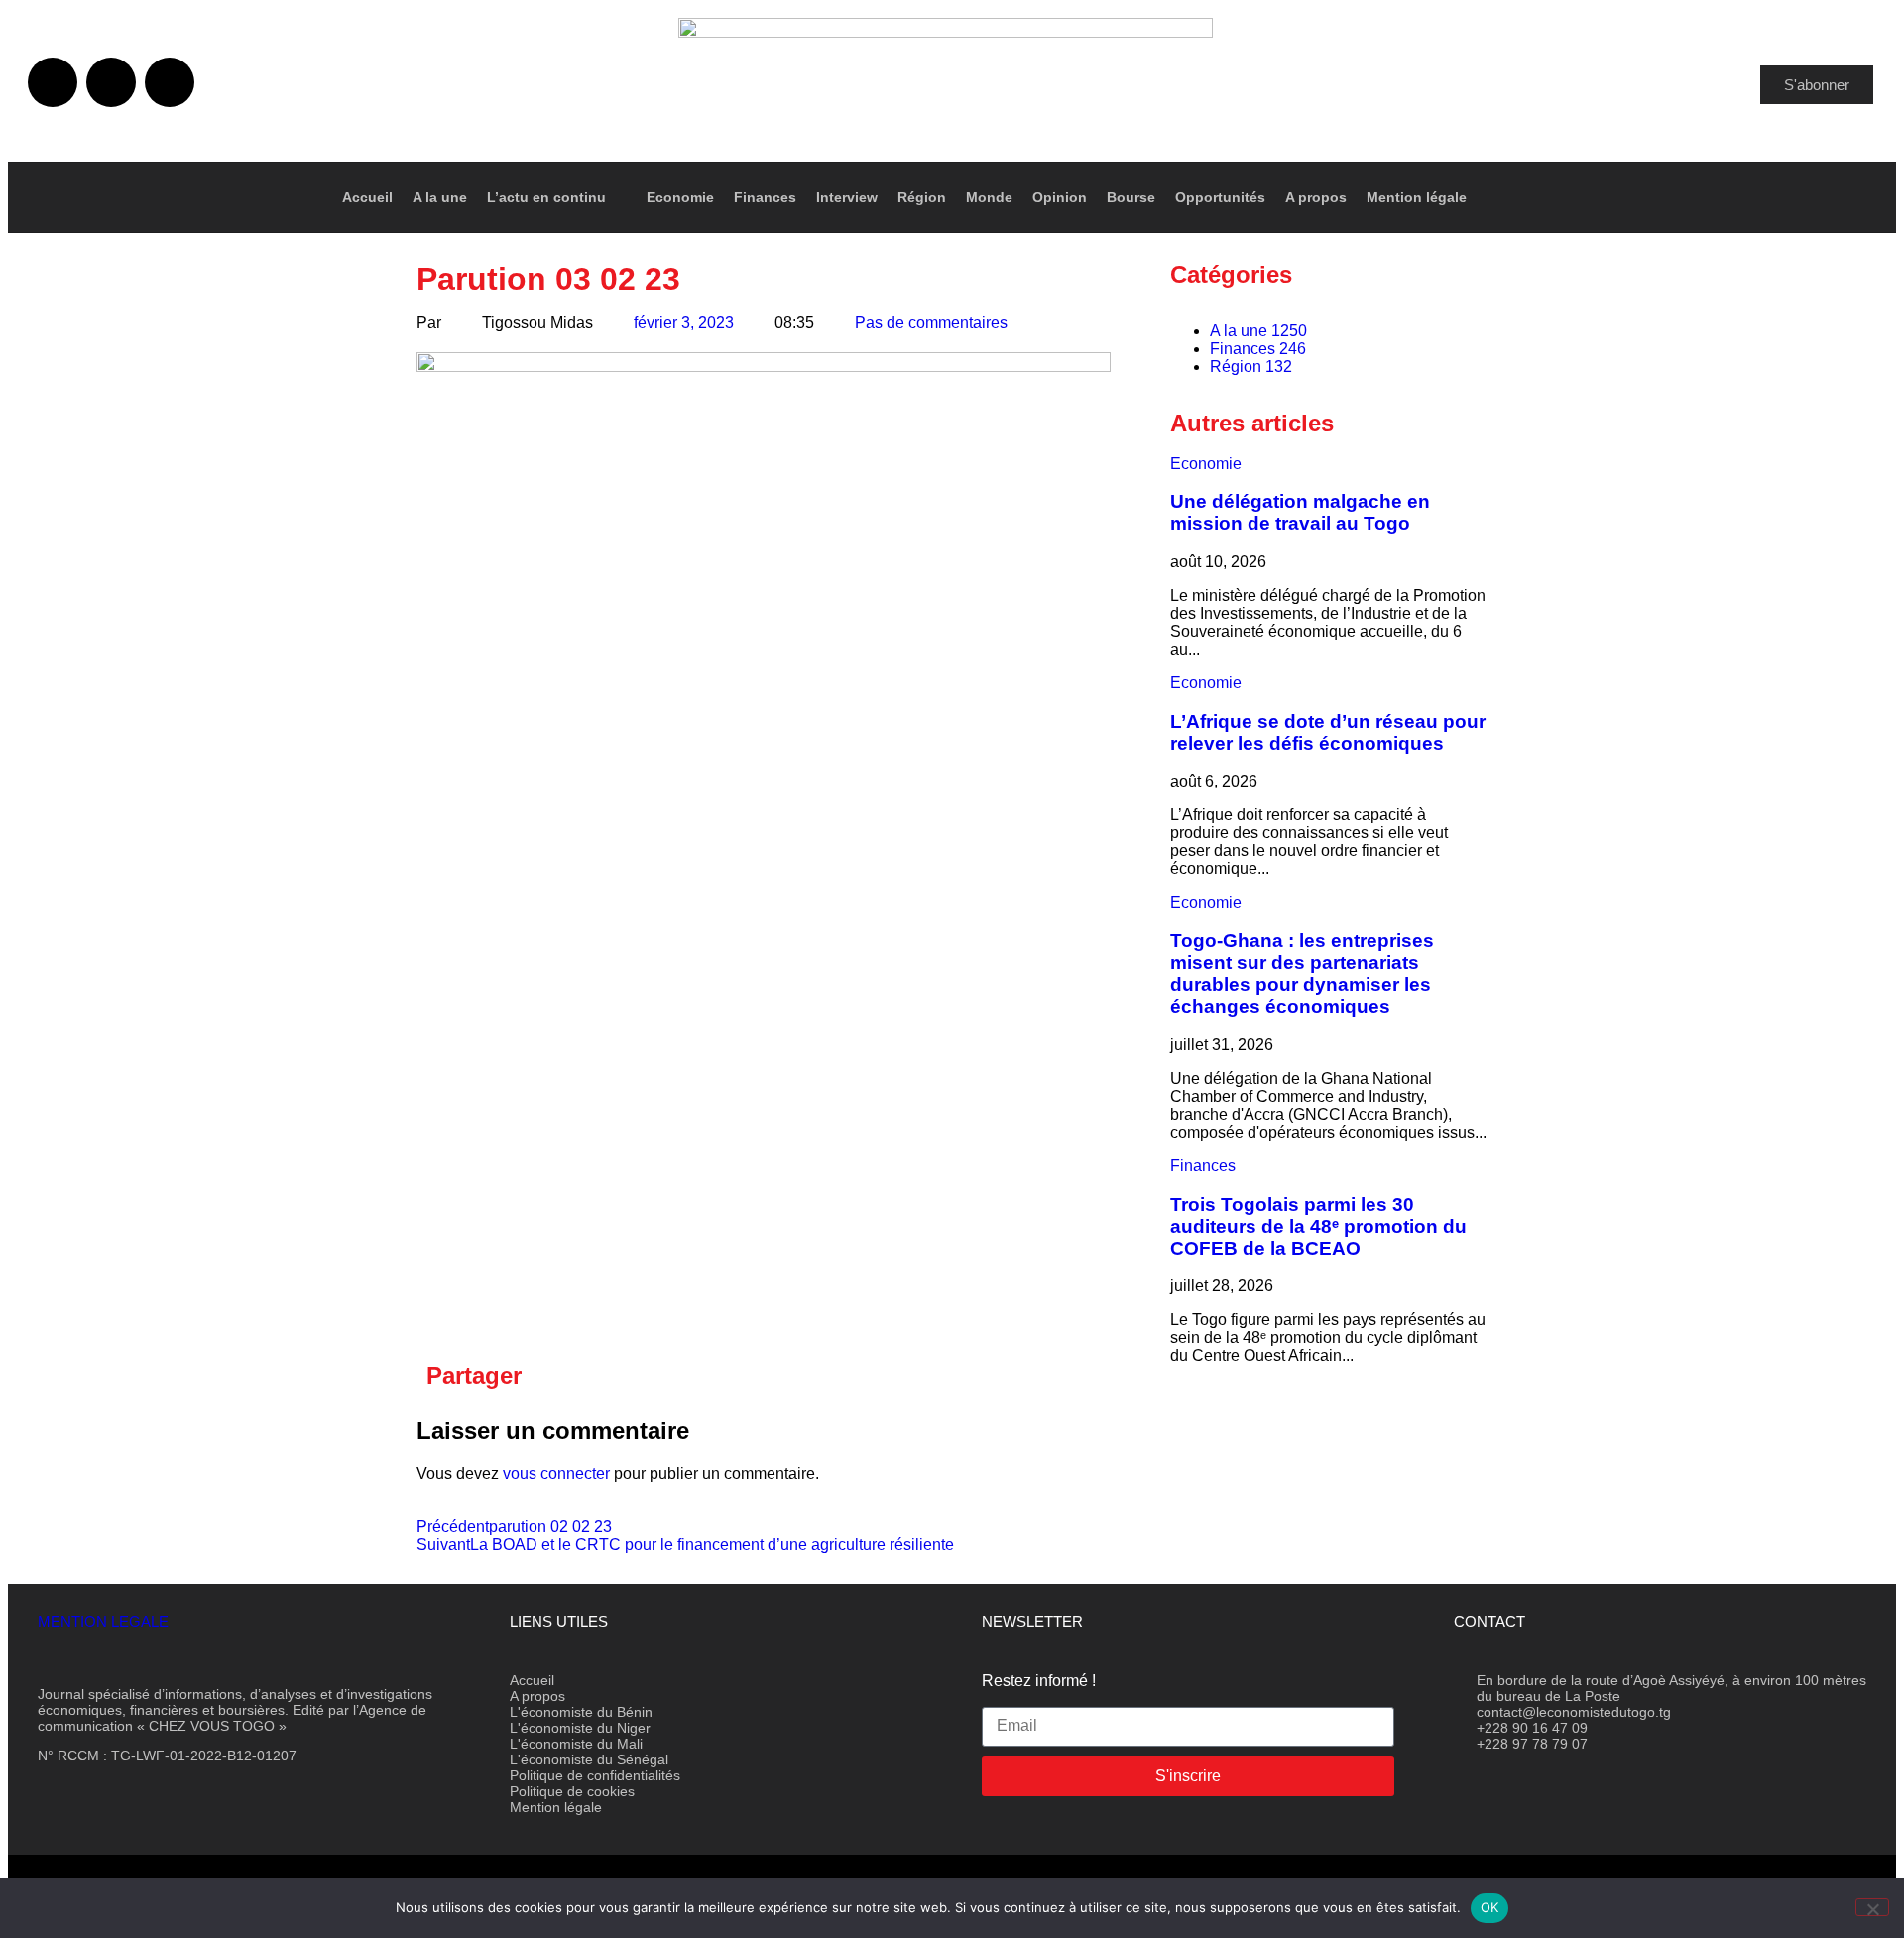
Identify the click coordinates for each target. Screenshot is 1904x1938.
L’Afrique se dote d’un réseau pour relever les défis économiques (1328, 732)
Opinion (1060, 197)
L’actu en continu (546, 197)
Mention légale (1417, 197)
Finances (765, 197)
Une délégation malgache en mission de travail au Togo (1300, 512)
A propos (1316, 197)
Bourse (1131, 197)
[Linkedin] (170, 82)
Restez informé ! (1039, 1681)
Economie (680, 197)
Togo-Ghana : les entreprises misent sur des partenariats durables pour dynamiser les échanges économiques (1302, 973)
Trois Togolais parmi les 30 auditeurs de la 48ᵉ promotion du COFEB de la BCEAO (1318, 1226)
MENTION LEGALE (103, 1621)
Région (922, 197)
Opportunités (1220, 197)
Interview (847, 197)
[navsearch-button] (1837, 197)
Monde (989, 197)
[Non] (1872, 1907)
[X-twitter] (111, 82)
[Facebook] (53, 82)
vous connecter (556, 1473)
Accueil (367, 197)
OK (1490, 1907)
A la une (440, 197)
